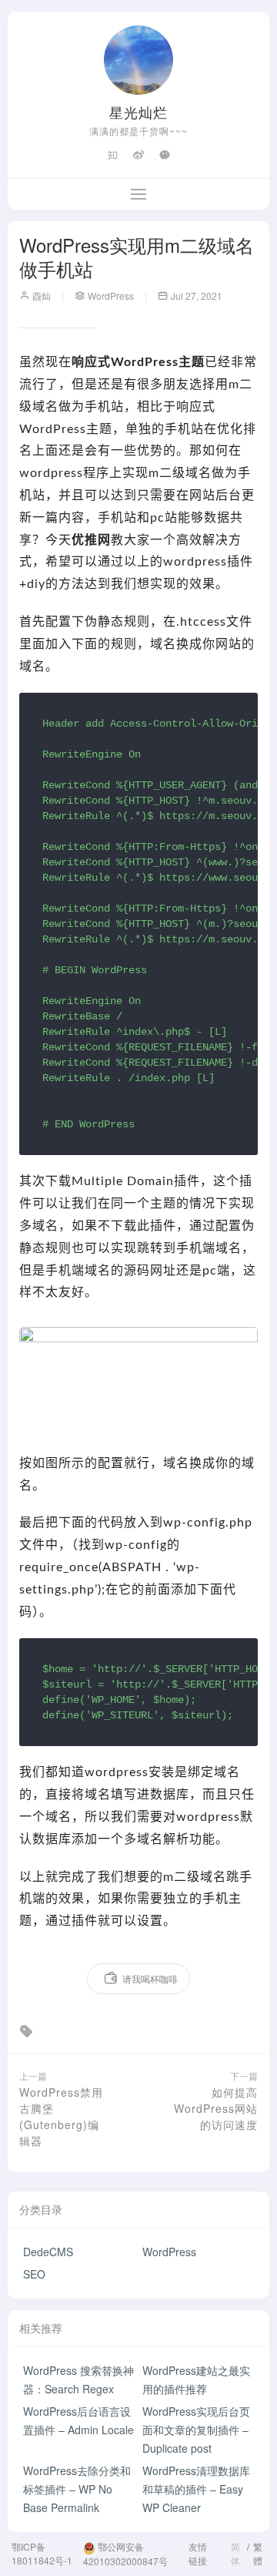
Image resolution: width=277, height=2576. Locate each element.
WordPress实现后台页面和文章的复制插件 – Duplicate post (196, 2430)
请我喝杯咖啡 (150, 1978)
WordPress (169, 2252)
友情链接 (198, 2553)
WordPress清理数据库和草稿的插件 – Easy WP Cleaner (196, 2489)
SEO (34, 2274)
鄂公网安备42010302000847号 (125, 2554)
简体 (235, 2553)
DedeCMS (48, 2252)
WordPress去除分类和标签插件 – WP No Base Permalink (77, 2489)
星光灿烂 (138, 112)
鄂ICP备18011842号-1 (42, 2553)
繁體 (258, 2553)
